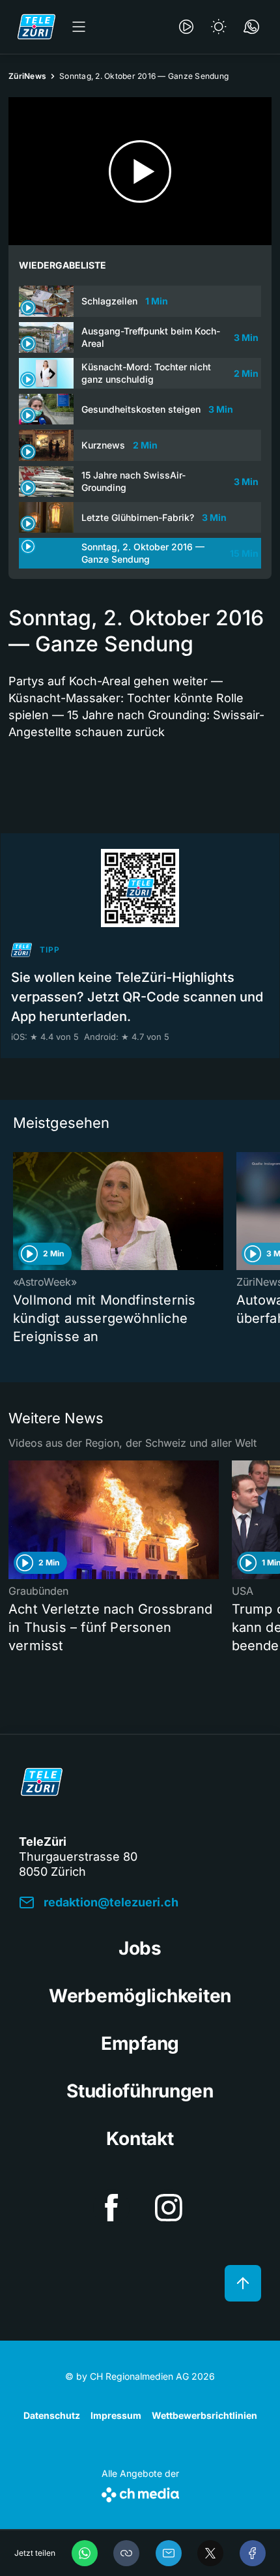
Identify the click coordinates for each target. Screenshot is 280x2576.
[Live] (186, 27)
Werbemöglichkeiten (140, 1996)
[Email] (169, 2553)
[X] (210, 2553)
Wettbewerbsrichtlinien (204, 2415)
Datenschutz (52, 2415)
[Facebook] (253, 2553)
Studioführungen (140, 2091)
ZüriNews (27, 76)
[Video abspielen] (140, 171)
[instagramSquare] (169, 2208)
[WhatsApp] (85, 2553)
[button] (126, 2553)
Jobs (140, 1948)
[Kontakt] (251, 27)
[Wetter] (219, 27)
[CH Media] (140, 2492)
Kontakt (140, 2139)
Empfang (140, 2043)
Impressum (116, 2415)
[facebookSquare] (111, 2208)
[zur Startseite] (36, 27)
